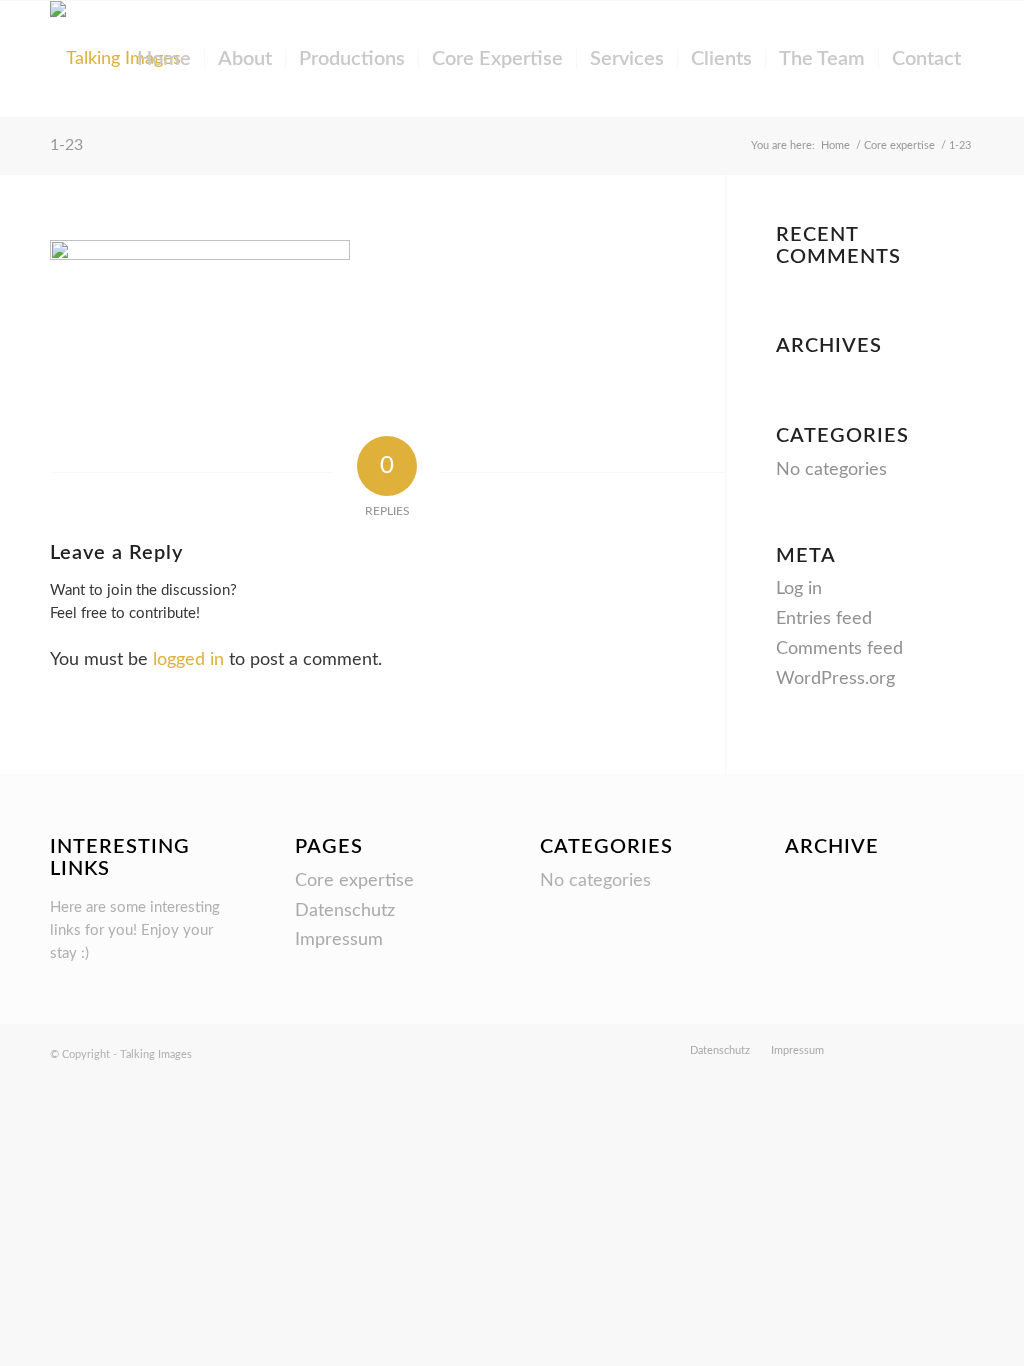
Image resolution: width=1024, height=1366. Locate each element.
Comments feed (839, 649)
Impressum (339, 940)
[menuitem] (164, 59)
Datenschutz (345, 911)
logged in (188, 660)
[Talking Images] (115, 59)
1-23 (66, 145)
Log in (799, 589)
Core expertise (354, 881)
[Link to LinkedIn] (959, 1050)
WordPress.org (835, 679)
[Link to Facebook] (929, 1050)
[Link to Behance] (869, 1050)
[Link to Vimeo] (899, 1050)
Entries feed (824, 619)
